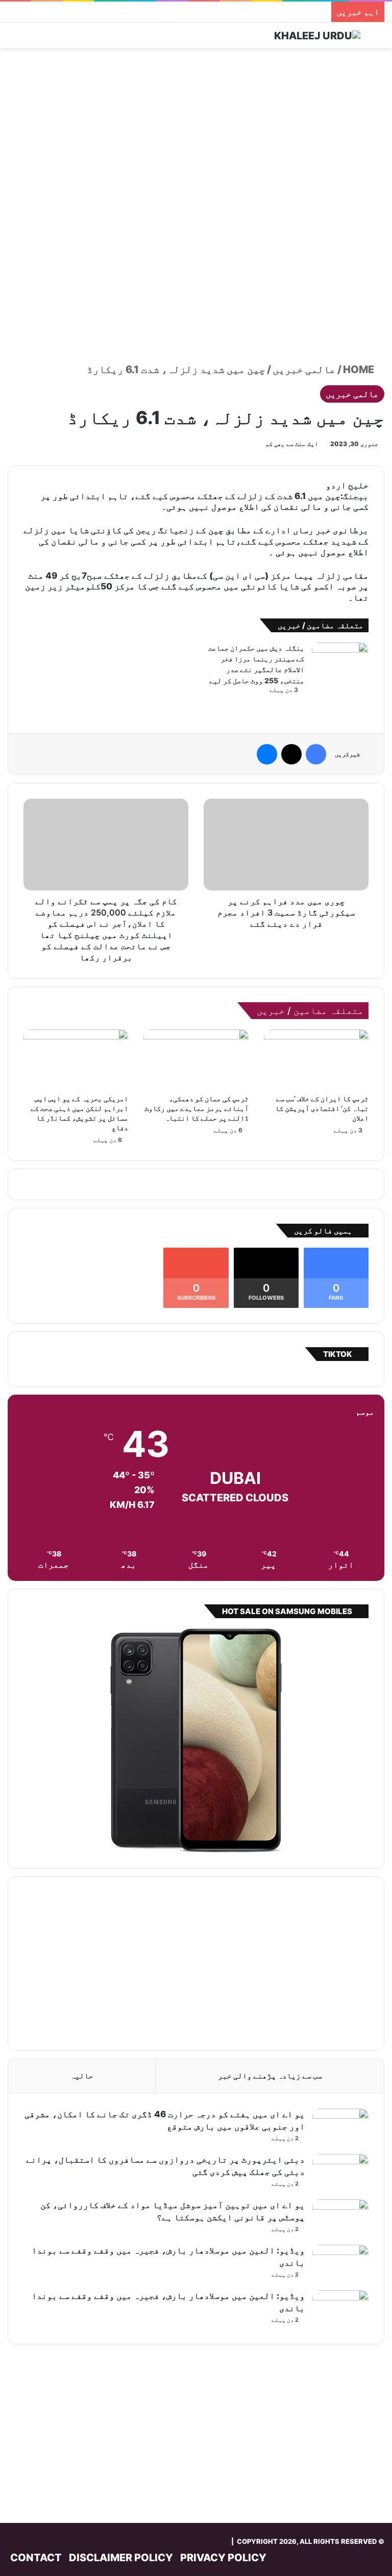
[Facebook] (316, 754)
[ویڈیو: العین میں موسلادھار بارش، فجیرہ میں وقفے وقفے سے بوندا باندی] (340, 2264)
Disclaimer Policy (121, 2558)
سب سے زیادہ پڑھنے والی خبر (270, 2076)
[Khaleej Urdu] (317, 35)
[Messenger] (267, 754)
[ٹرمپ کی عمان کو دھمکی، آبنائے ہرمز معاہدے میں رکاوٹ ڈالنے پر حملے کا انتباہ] (196, 1059)
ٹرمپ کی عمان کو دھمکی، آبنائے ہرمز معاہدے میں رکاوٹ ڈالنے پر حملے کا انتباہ (197, 1108)
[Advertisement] (196, 130)
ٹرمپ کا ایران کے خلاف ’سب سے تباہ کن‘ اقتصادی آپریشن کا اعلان (322, 1108)
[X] (291, 754)
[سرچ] (379, 39)
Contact (36, 2558)
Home (360, 369)
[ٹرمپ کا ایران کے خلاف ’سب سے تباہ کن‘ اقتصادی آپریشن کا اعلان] (316, 1059)
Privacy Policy (223, 2558)
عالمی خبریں (304, 369)
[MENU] (13, 39)
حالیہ (82, 2076)
